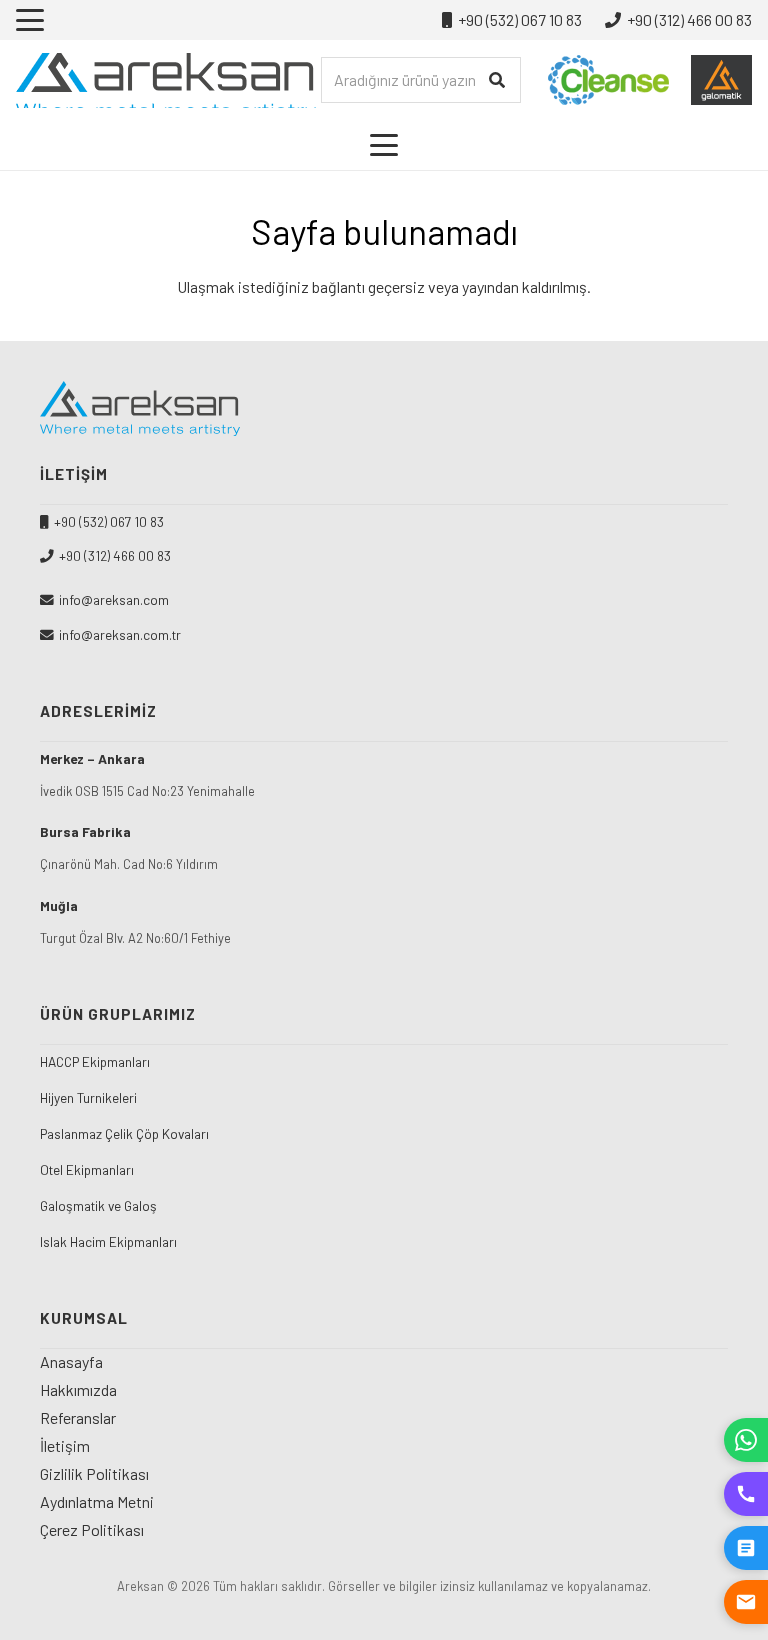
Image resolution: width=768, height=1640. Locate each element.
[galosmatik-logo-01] (721, 80)
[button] (30, 20)
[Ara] (497, 80)
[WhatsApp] (746, 1440)
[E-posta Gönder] (746, 1602)
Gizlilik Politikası (94, 1473)
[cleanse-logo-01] (608, 80)
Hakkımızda (78, 1389)
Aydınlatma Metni (97, 1501)
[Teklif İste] (746, 1548)
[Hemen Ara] (746, 1494)
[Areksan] (166, 80)
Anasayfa (71, 1361)
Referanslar (78, 1417)
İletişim (65, 1445)
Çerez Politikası (92, 1529)
